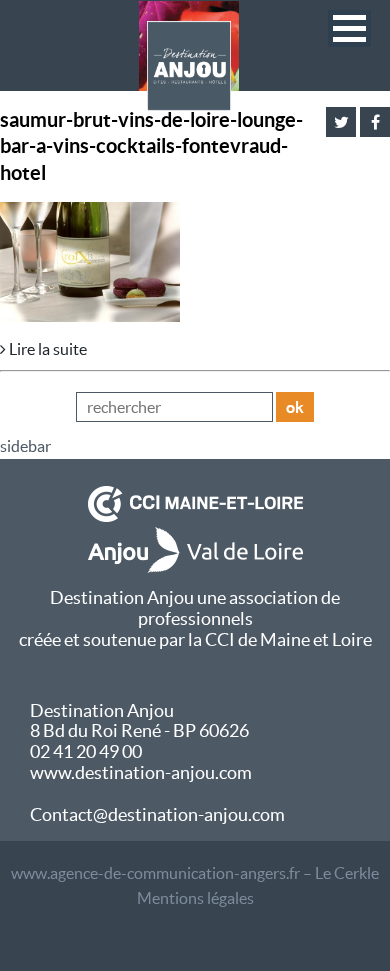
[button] (349, 28)
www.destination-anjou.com (141, 772)
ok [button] (295, 407)
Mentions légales (195, 898)
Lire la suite (46, 349)
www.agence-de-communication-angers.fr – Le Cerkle (195, 873)
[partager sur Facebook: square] (375, 122)
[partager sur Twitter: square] (341, 122)
